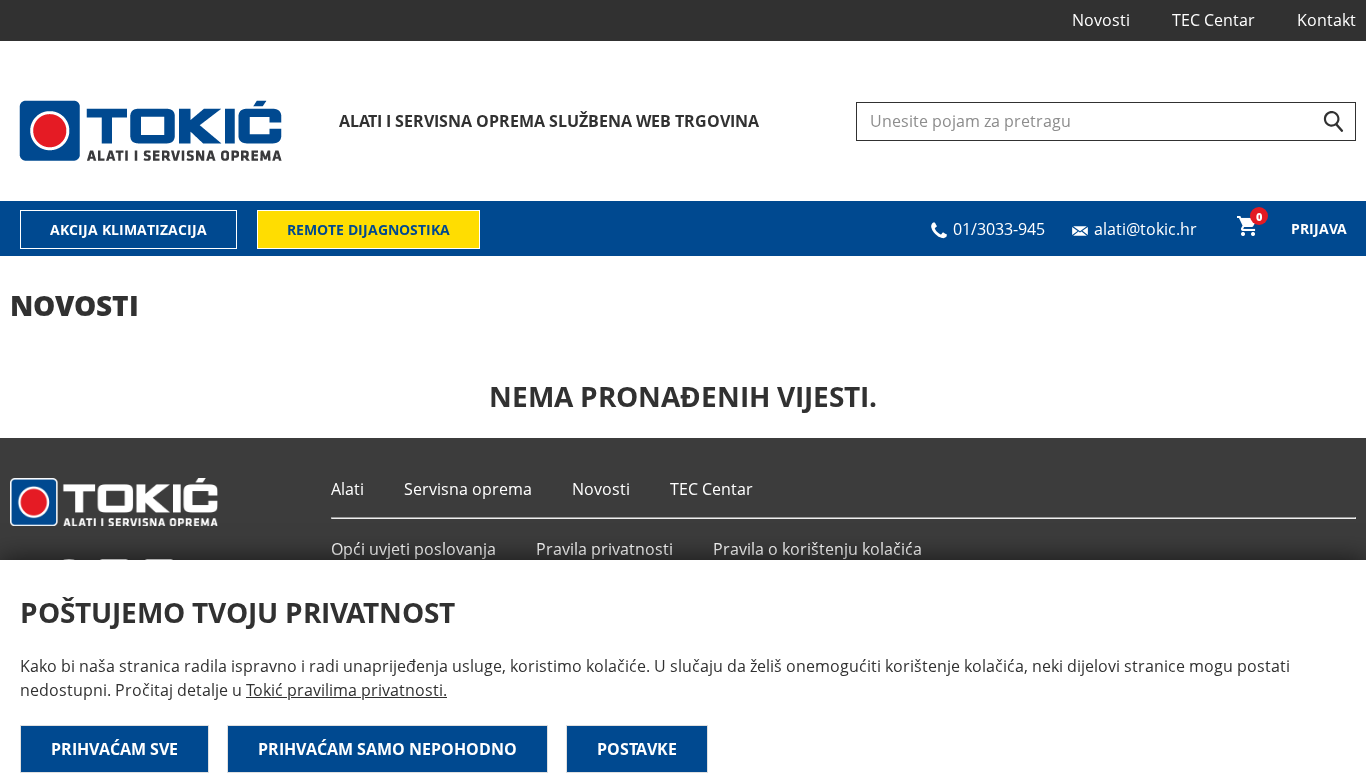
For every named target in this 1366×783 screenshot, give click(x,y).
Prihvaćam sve (114, 749)
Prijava (1319, 228)
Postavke (637, 749)
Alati (347, 489)
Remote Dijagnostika (368, 229)
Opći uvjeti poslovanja (413, 549)
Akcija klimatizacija (128, 229)
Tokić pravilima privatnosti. (346, 690)
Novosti (1101, 20)
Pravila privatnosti (604, 549)
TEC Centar (1213, 20)
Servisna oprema (468, 489)
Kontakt (1326, 20)
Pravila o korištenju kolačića (817, 549)
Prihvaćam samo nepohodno (387, 749)
